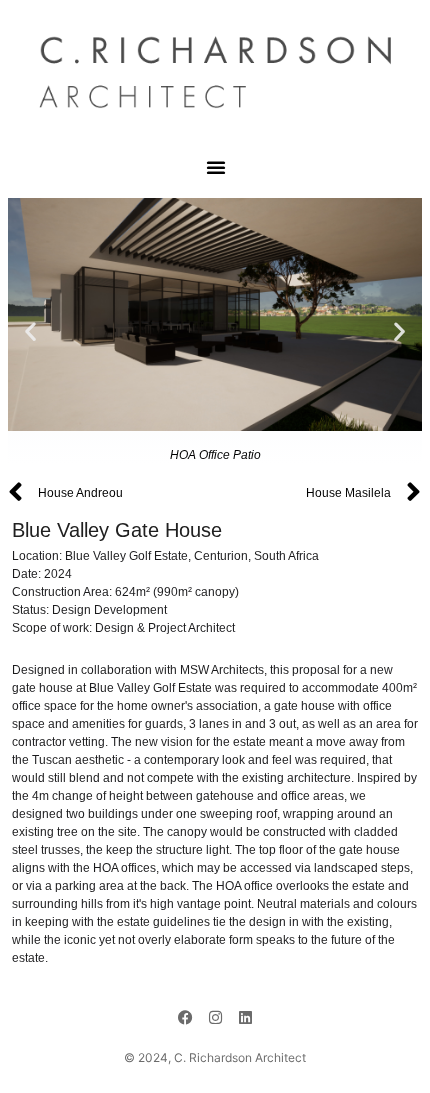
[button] (216, 167)
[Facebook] (185, 1018)
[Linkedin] (245, 1018)
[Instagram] (215, 1018)
